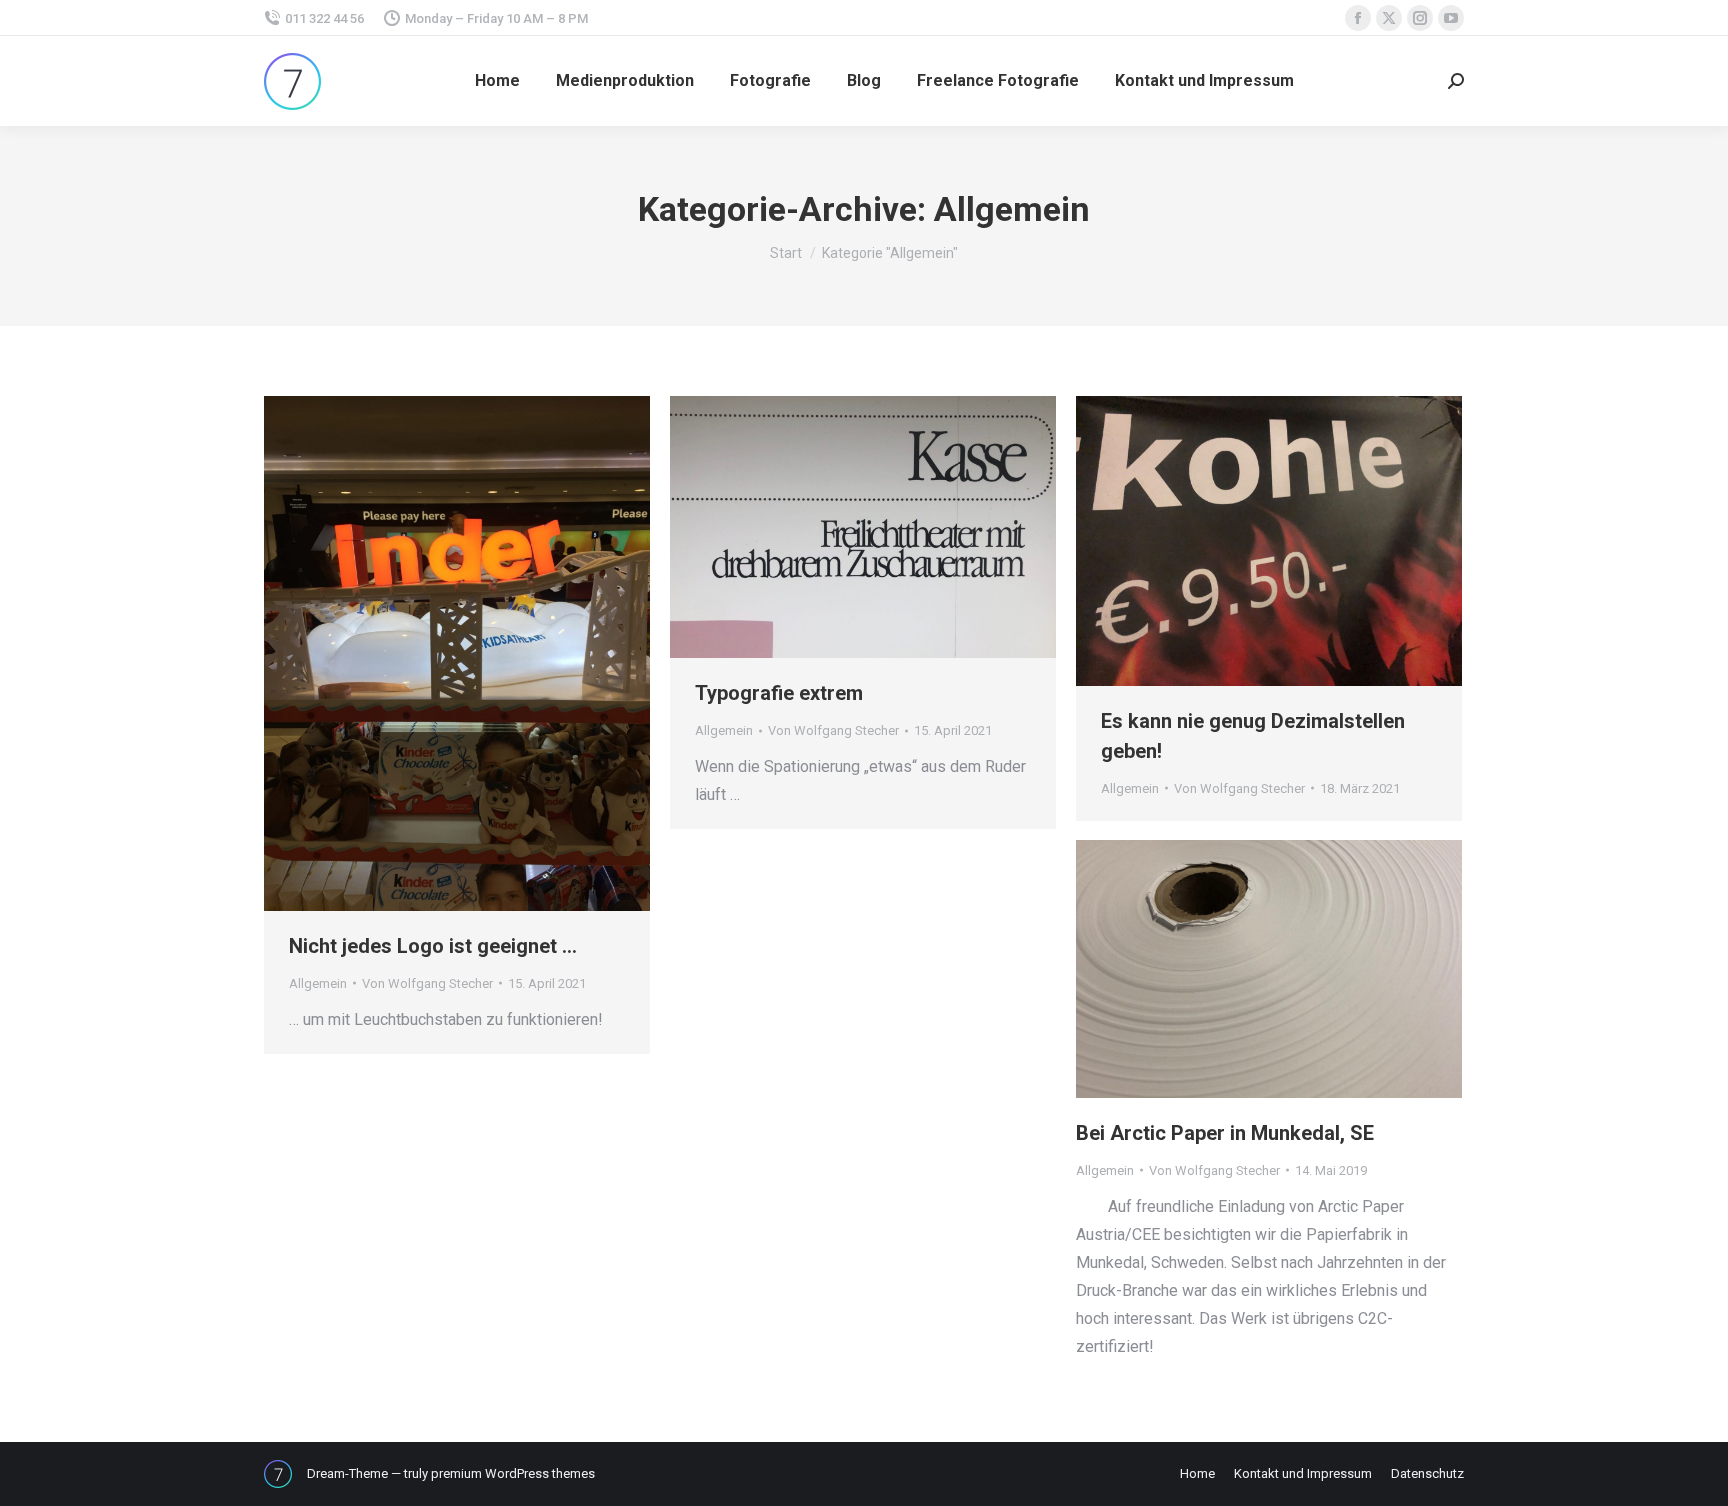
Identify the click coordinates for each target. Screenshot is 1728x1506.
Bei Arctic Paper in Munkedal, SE (1225, 1133)
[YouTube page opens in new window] (1451, 18)
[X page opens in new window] (1389, 18)
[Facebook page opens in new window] (1358, 18)
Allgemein (318, 983)
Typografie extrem (779, 693)
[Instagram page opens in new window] (1420, 18)
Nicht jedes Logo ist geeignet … (433, 946)
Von (427, 983)
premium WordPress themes (513, 1473)
